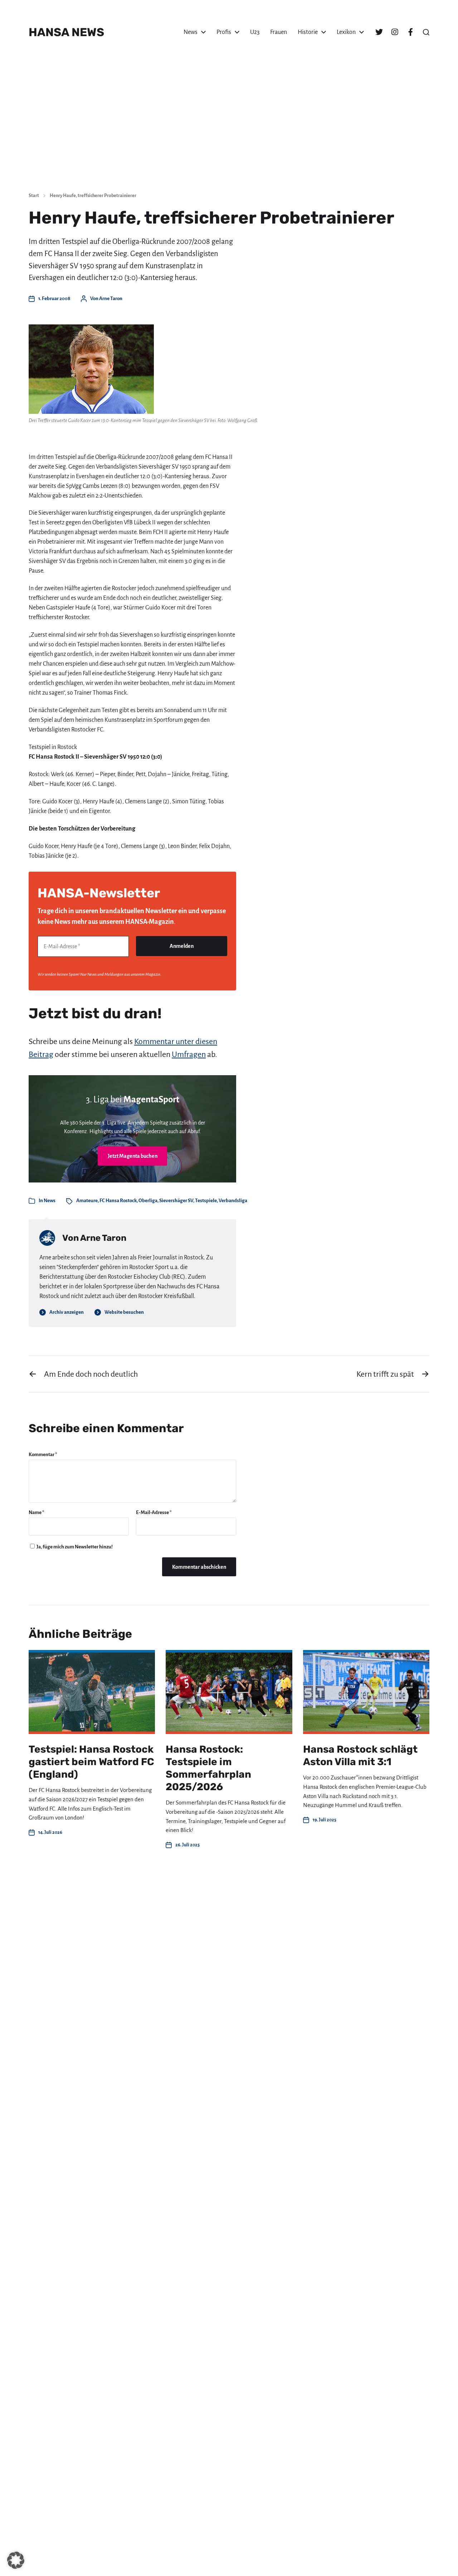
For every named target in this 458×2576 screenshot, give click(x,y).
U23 (255, 32)
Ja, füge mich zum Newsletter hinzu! (74, 1547)
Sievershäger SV (176, 1201)
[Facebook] (410, 32)
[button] (426, 32)
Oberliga (148, 1201)
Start (34, 196)
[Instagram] (395, 32)
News (191, 32)
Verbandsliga (233, 1201)
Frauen (279, 32)
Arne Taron (111, 298)
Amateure (87, 1201)
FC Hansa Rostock (118, 1201)
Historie (308, 32)
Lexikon (346, 32)
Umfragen (189, 1054)
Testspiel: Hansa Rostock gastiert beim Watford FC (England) (91, 1762)
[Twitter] (379, 32)
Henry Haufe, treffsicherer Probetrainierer (93, 196)
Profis (224, 32)
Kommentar (43, 1454)
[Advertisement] (229, 132)
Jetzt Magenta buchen (133, 1156)
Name (36, 1512)
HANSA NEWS (66, 32)
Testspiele (206, 1201)
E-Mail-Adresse (154, 1512)
